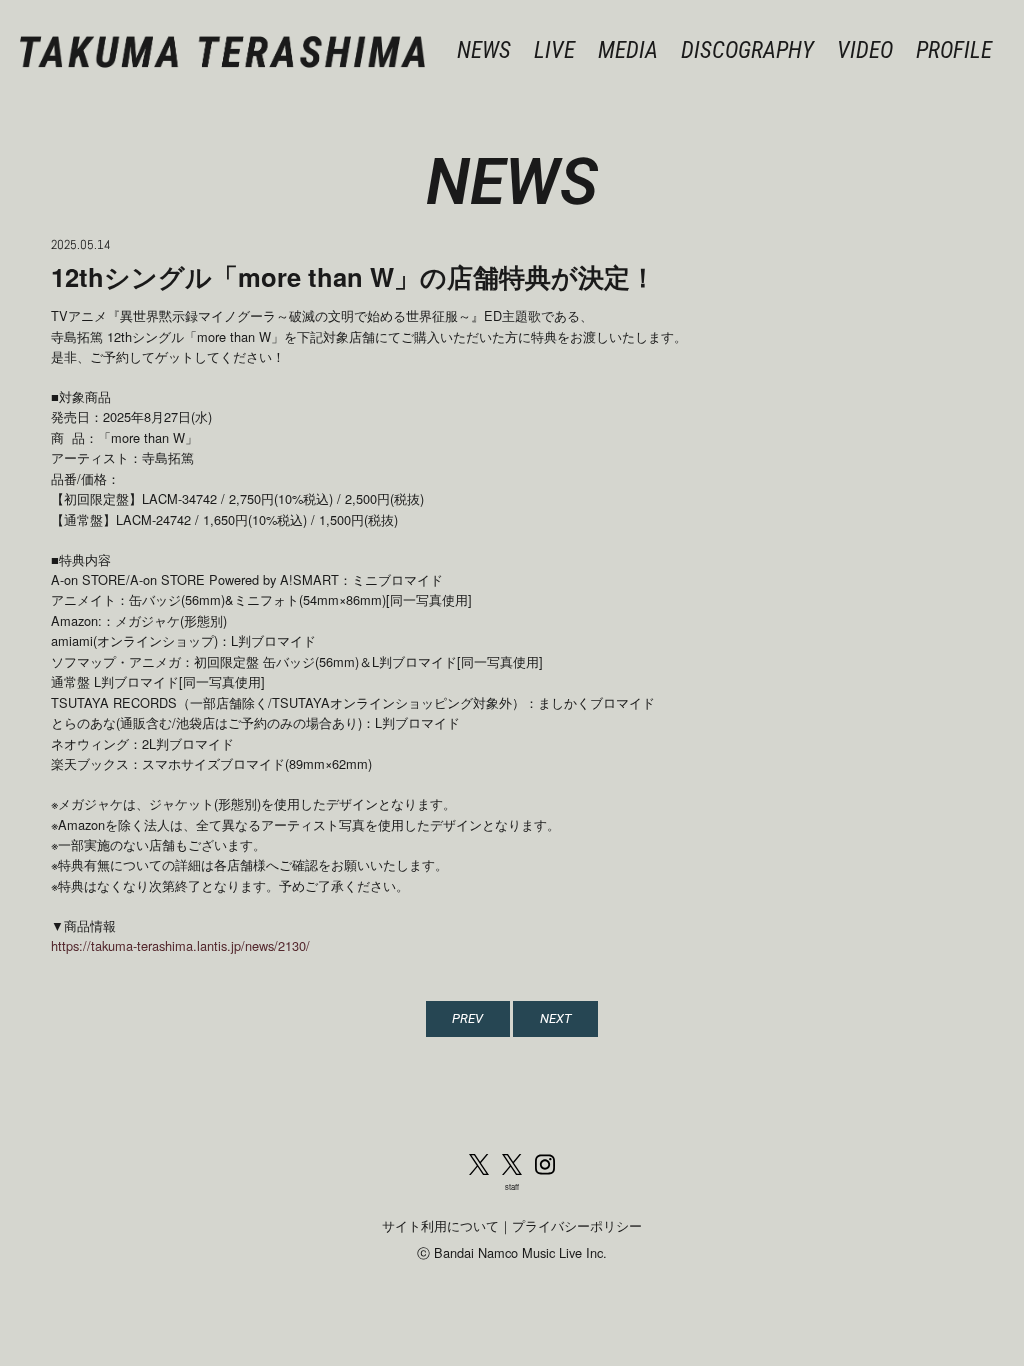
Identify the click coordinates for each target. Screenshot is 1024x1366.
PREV (467, 1018)
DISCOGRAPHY (747, 50)
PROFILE (954, 50)
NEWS (484, 50)
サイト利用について (440, 1225)
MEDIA (628, 50)
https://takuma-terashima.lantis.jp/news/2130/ (180, 945)
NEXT (556, 1018)
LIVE (554, 50)
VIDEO (865, 50)
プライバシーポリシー (577, 1225)
